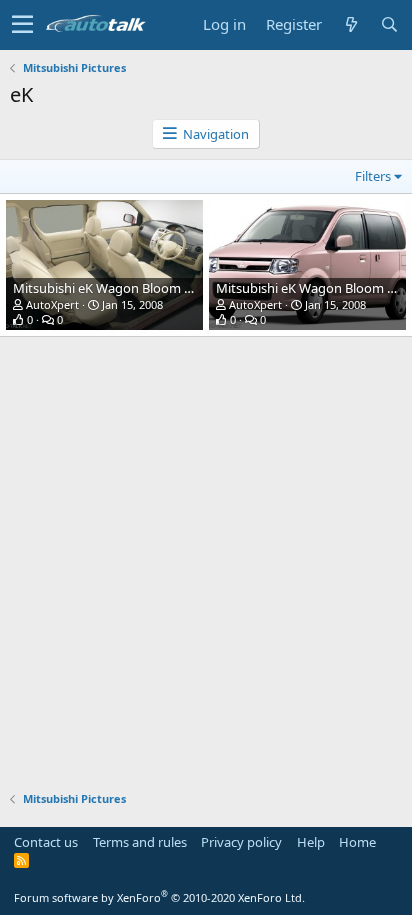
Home (357, 842)
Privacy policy (241, 842)
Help (311, 842)
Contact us (46, 842)
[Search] (389, 24)
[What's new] (351, 24)
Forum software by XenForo (159, 897)
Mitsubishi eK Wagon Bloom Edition (119, 288)
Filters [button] (373, 176)
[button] (22, 25)
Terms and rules (140, 842)
